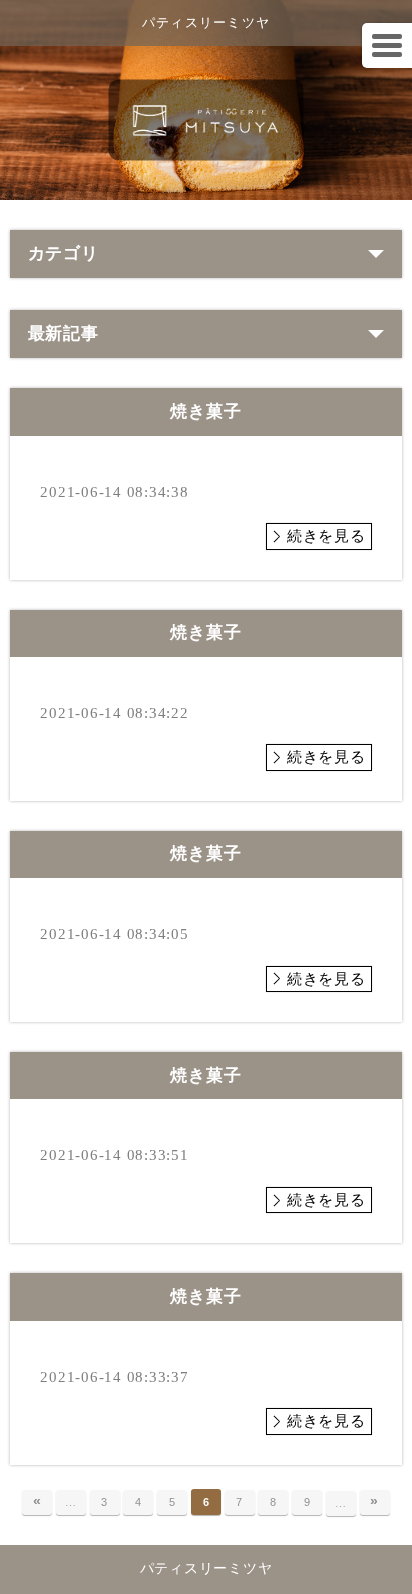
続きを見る (326, 536)
